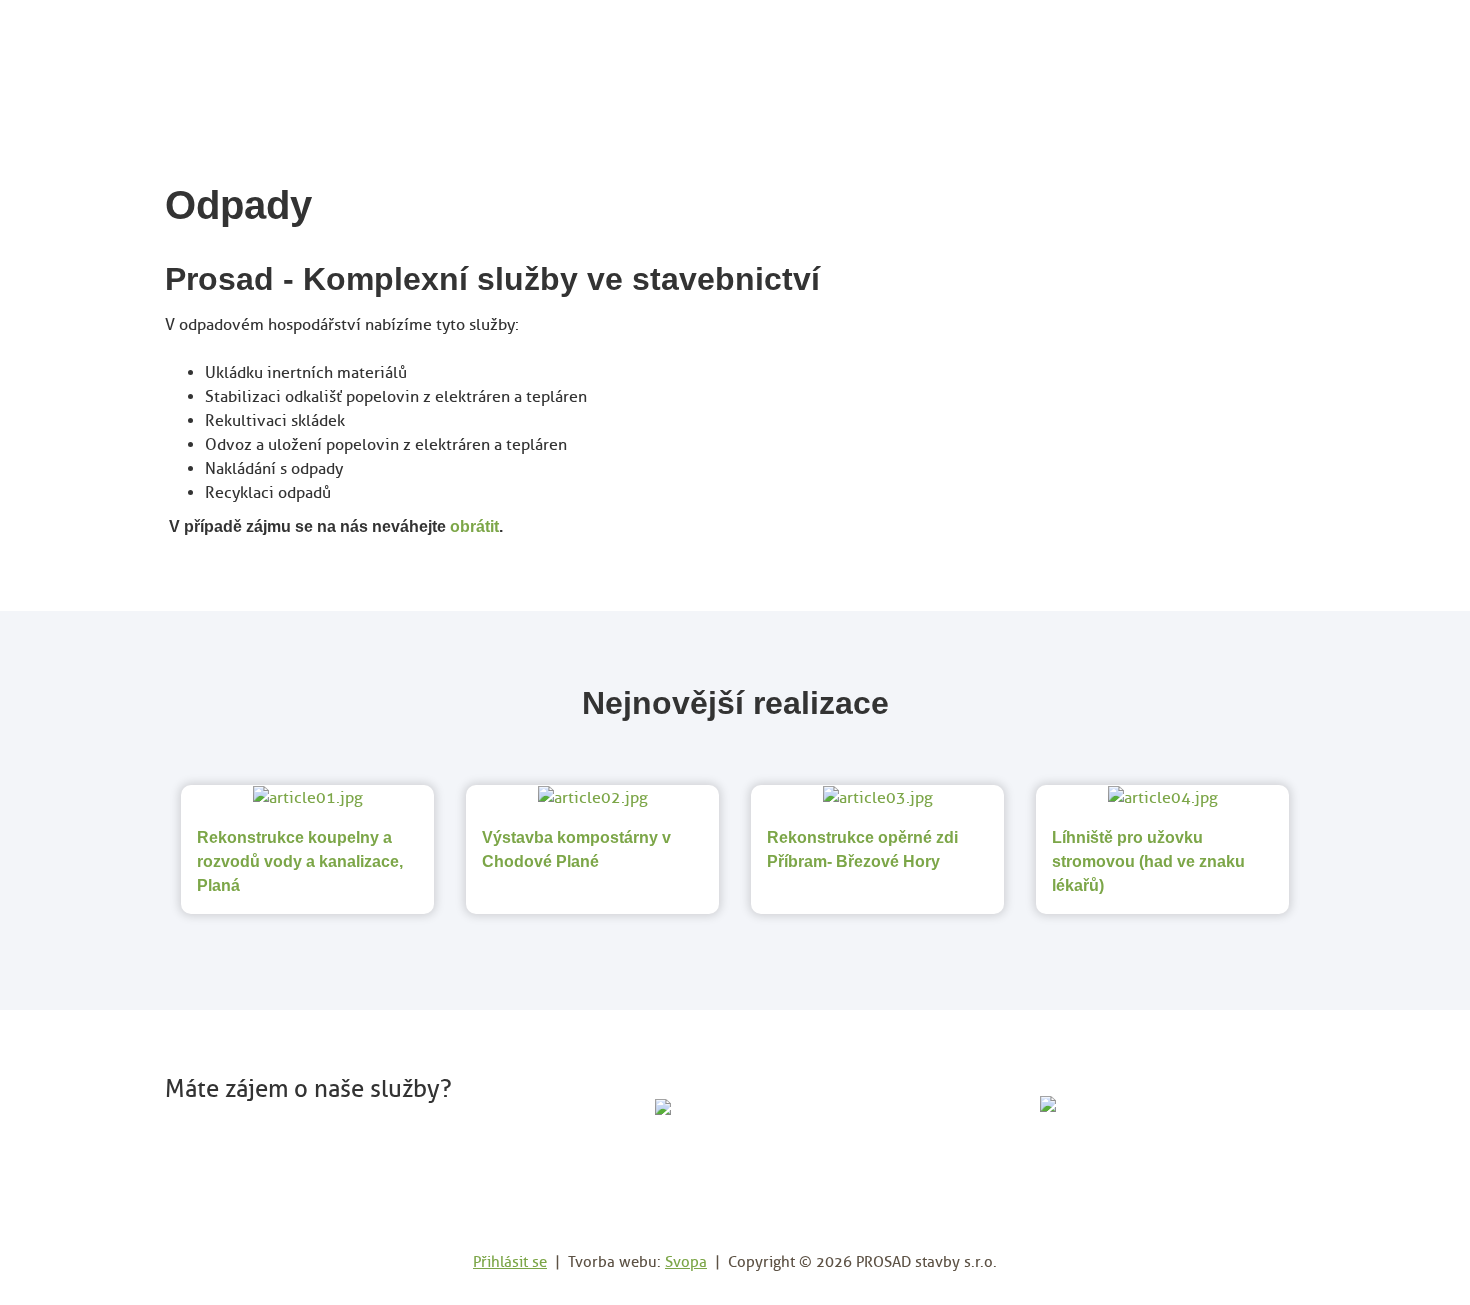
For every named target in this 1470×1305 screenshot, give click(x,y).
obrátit (474, 526)
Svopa (686, 1262)
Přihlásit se (510, 1262)
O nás (941, 58)
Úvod (872, 58)
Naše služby (1037, 58)
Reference (1153, 58)
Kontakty (1258, 58)
